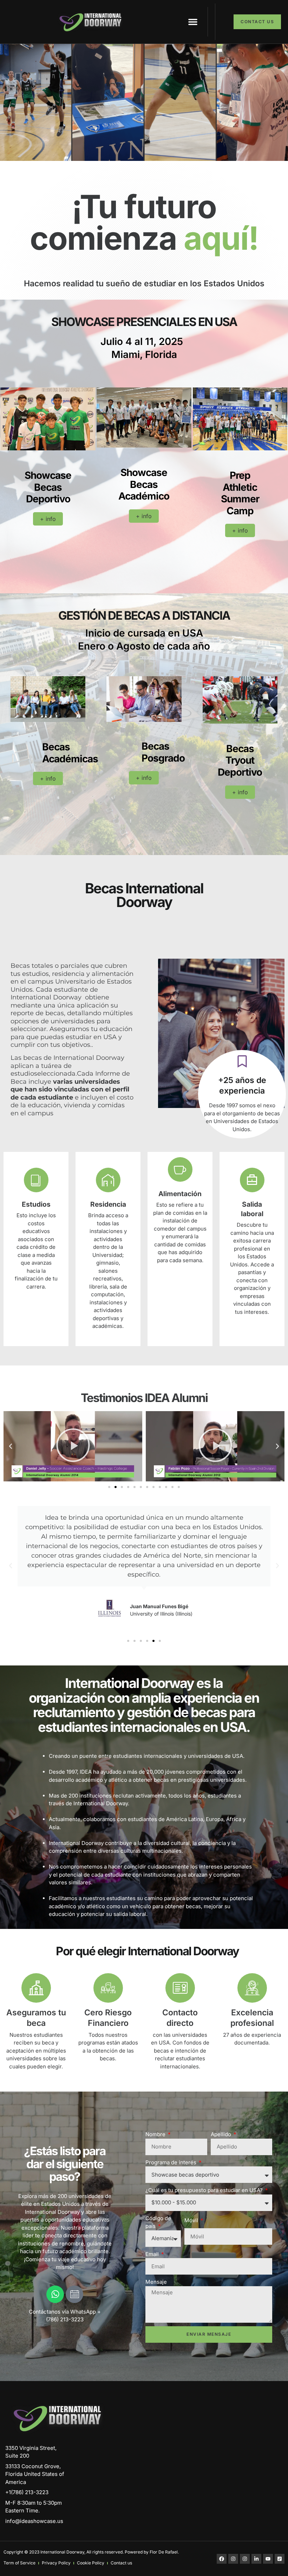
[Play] (73, 1446)
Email (153, 2254)
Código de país (158, 2222)
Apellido (222, 2134)
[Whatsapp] (55, 2294)
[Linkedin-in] (256, 2559)
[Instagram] (233, 2559)
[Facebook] (222, 2559)
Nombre (156, 2134)
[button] (193, 22)
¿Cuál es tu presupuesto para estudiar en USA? (205, 2190)
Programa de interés (172, 2162)
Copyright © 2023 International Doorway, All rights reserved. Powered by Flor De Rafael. (91, 2552)
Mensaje (156, 2282)
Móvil (192, 2220)
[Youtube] (268, 2559)
